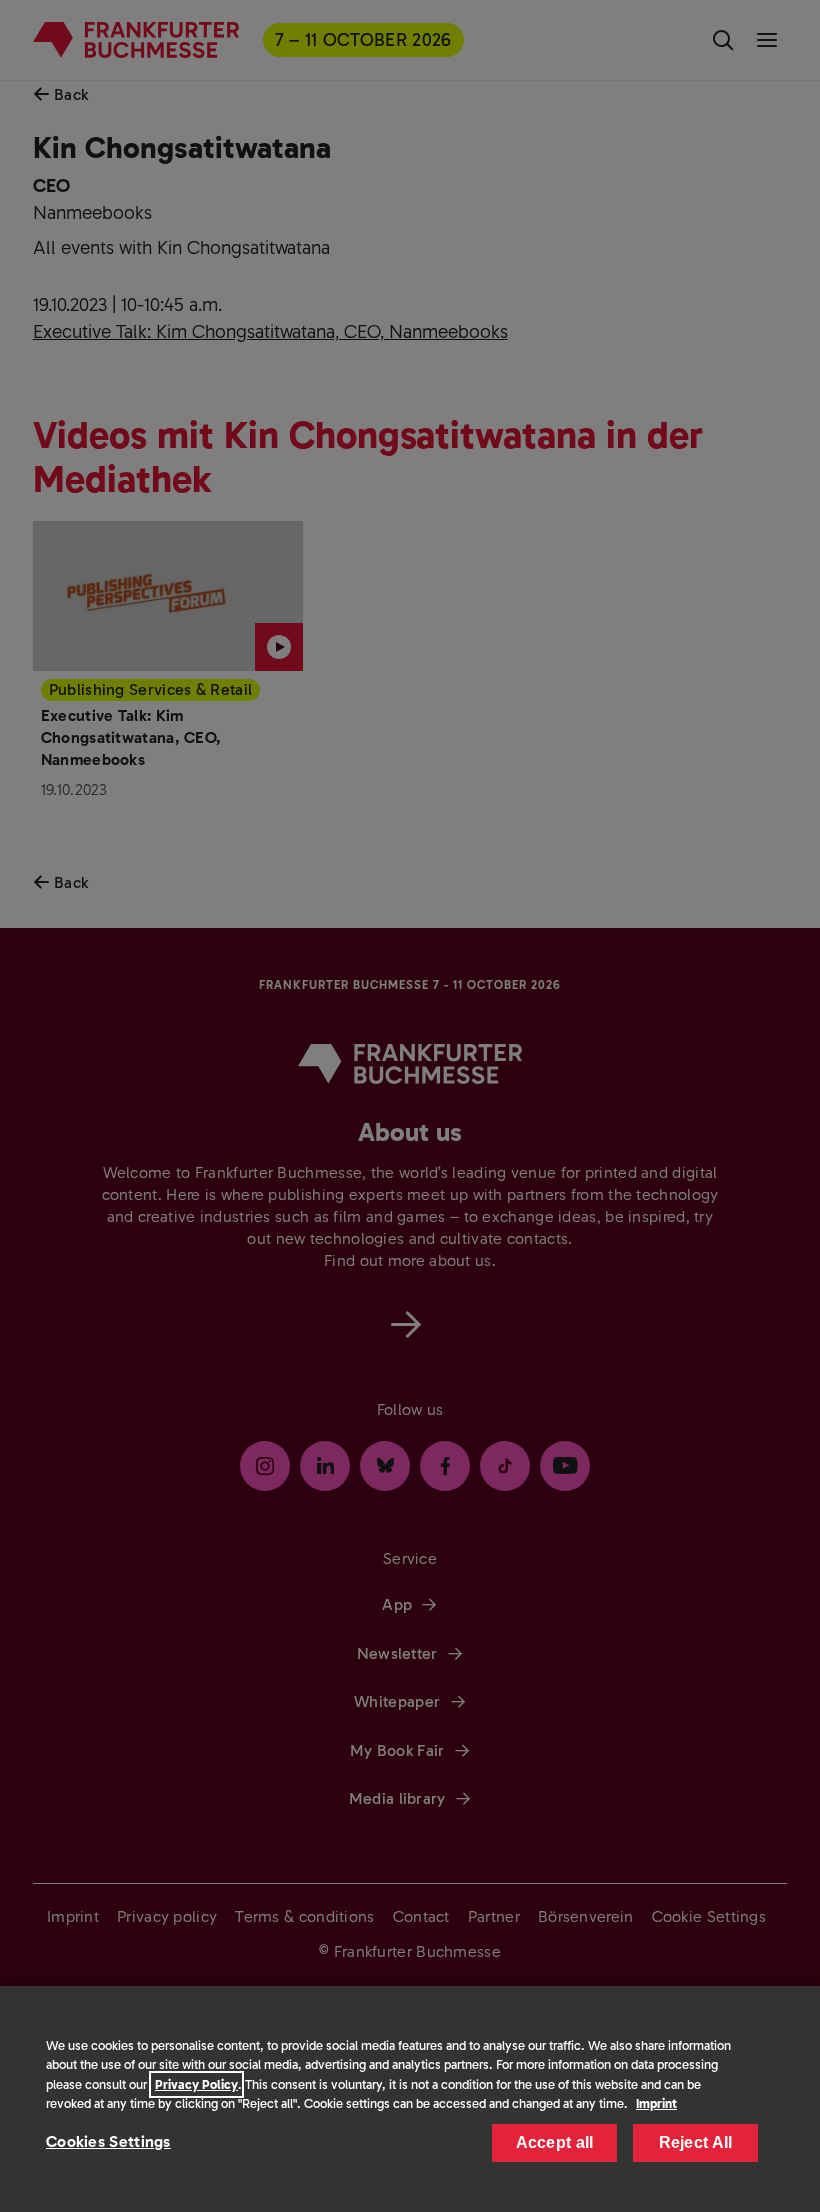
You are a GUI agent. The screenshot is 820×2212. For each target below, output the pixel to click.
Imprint (656, 2103)
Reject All (696, 2142)
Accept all (555, 2142)
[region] (410, 2099)
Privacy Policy (196, 2084)
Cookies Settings (108, 2141)
